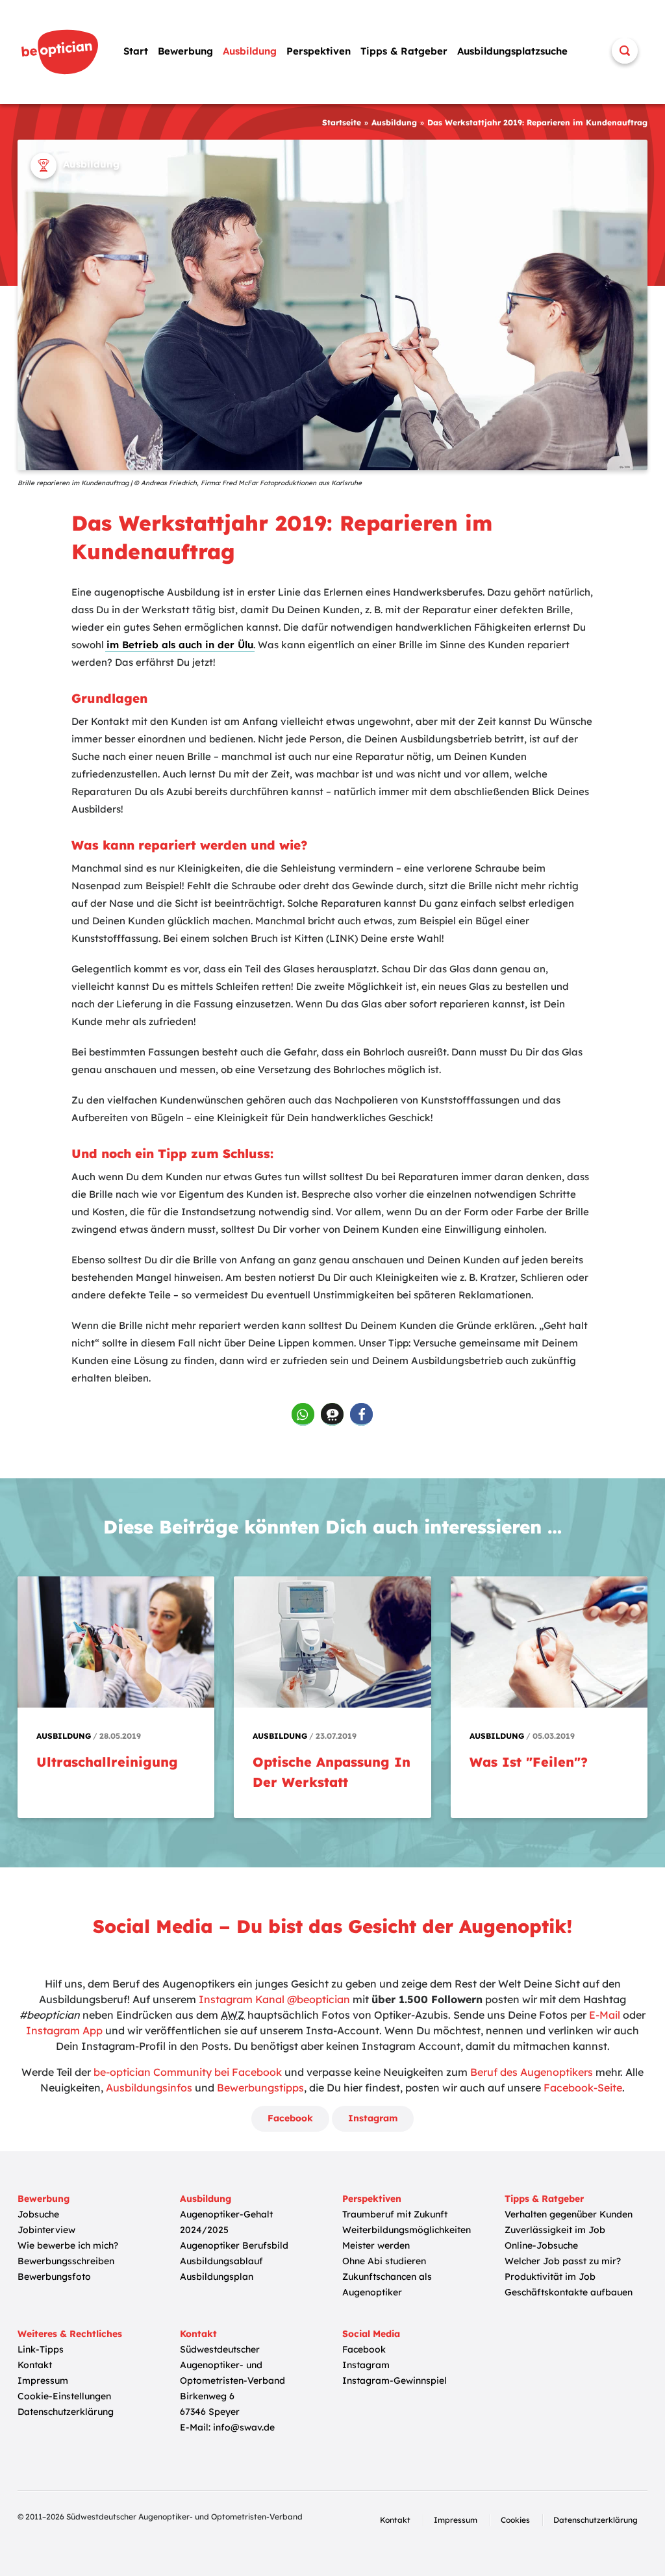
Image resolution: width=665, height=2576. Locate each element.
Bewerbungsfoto (54, 2277)
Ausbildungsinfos (149, 2088)
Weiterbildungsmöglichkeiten (407, 2230)
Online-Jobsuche (541, 2245)
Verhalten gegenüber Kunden (569, 2214)
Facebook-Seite (583, 2088)
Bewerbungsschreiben (66, 2261)
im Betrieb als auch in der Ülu (180, 645)
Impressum (43, 2380)
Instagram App (64, 2030)
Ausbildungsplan (217, 2277)
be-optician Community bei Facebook (188, 2072)
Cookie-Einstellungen (64, 2396)
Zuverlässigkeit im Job (555, 2230)
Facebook (290, 2118)
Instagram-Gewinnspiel (395, 2380)
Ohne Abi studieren (384, 2261)
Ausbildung (250, 51)
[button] (303, 1414)
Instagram (373, 2118)
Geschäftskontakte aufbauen (569, 2292)
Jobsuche (38, 2214)
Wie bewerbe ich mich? (68, 2245)
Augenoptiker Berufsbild (234, 2245)
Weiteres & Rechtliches (70, 2334)
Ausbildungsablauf (221, 2261)
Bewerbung (185, 51)
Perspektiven (319, 51)
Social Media (371, 2334)
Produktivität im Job (550, 2277)
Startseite (342, 122)
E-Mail (605, 2015)
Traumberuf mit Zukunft (395, 2214)
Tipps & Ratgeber (404, 51)
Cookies (515, 2520)
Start (136, 51)
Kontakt (35, 2365)
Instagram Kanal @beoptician (274, 1999)
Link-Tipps (41, 2349)
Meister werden (376, 2245)
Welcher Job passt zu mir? (563, 2261)
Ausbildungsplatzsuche (512, 51)
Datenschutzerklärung (66, 2412)
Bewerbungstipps (260, 2088)
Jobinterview (46, 2230)
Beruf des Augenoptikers (532, 2072)
